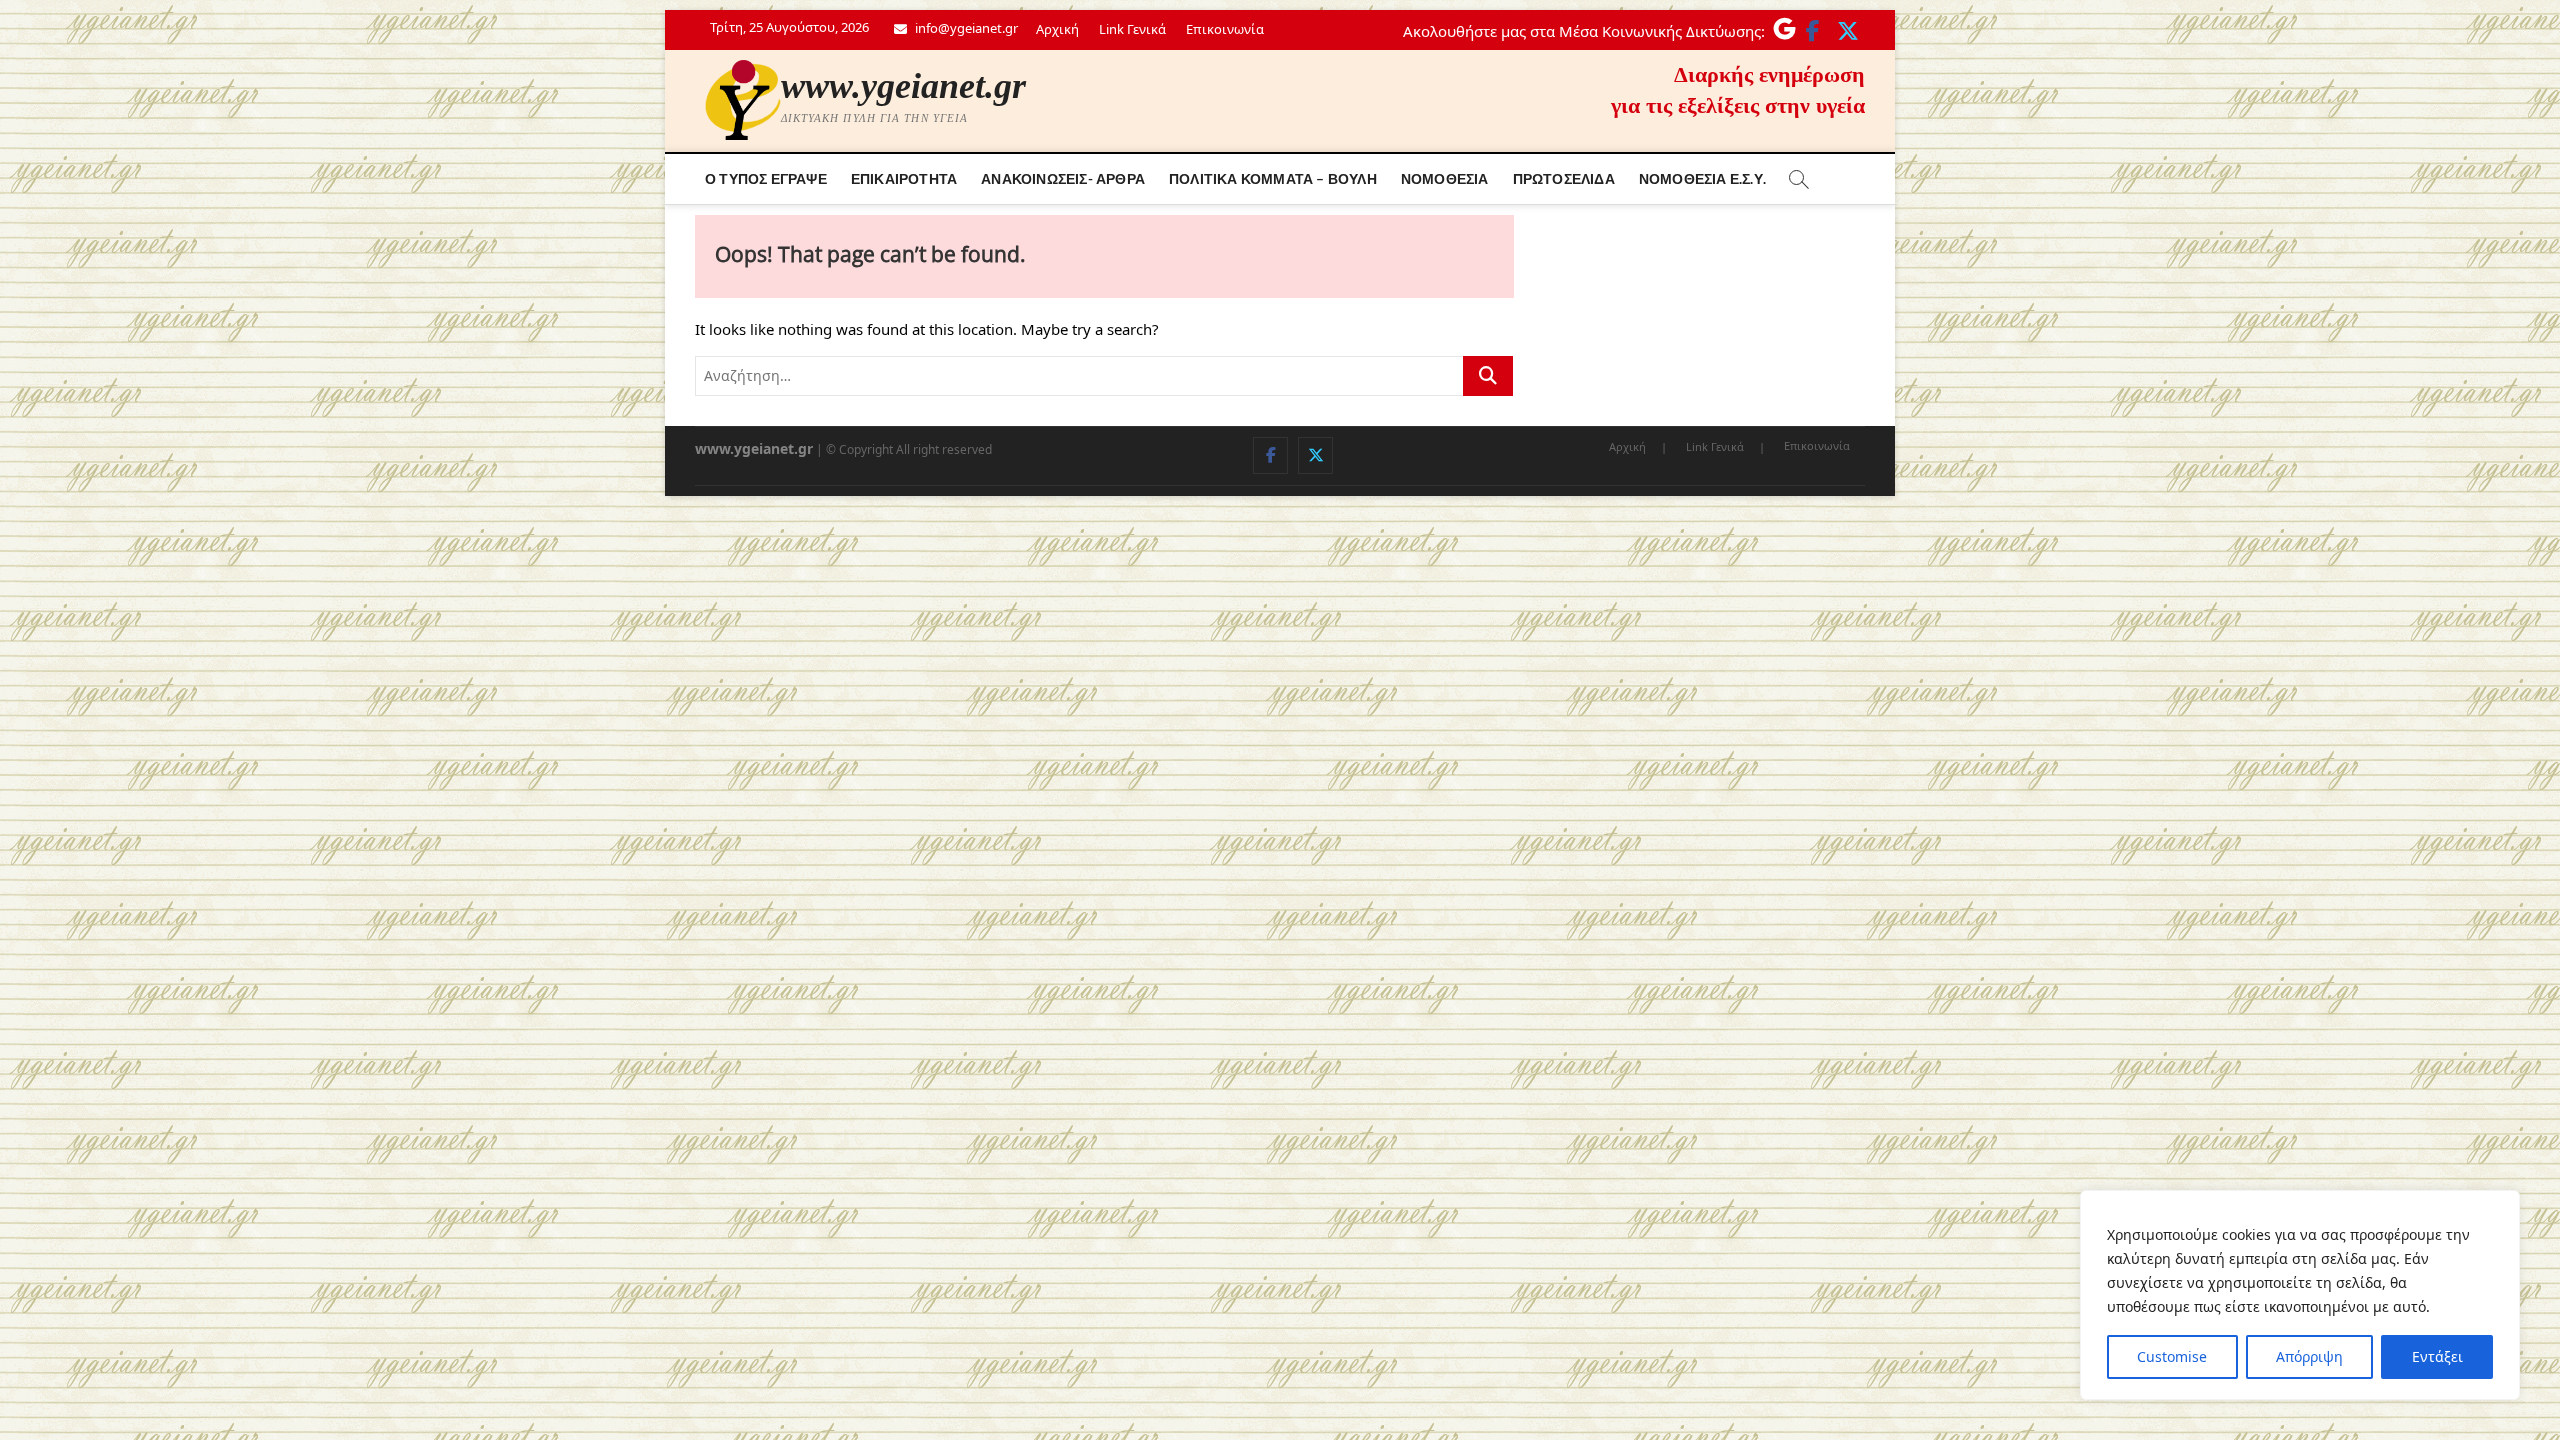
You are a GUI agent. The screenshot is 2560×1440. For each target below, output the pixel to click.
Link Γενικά (1132, 29)
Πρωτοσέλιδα (1564, 178)
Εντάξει (2437, 1356)
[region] (2300, 1295)
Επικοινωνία (1225, 29)
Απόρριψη (2309, 1356)
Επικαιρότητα (904, 178)
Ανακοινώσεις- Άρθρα (1063, 178)
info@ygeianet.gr (965, 28)
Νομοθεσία (1445, 178)
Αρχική (1057, 29)
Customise (2172, 1356)
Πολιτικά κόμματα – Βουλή (1273, 178)
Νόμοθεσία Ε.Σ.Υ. (1702, 178)
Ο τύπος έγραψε (766, 178)
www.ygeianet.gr (903, 86)
